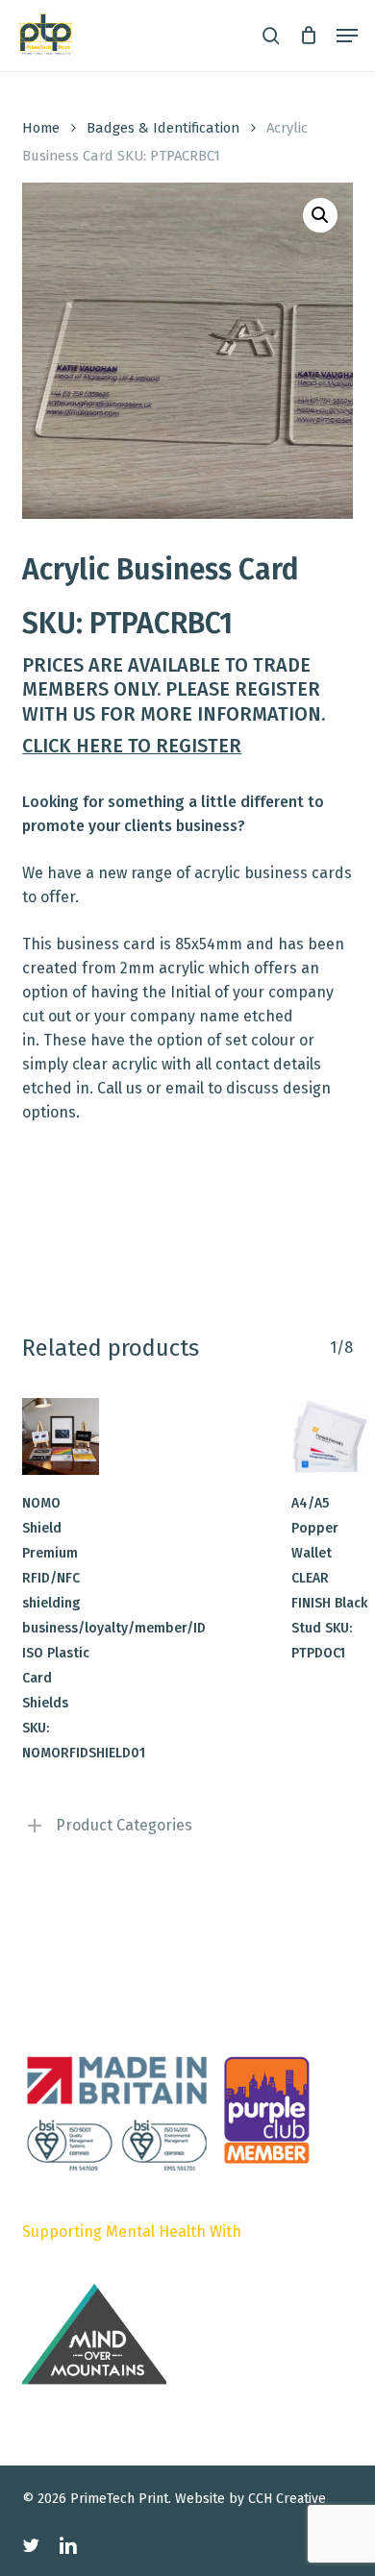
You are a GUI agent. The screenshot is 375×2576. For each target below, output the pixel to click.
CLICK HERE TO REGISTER (132, 746)
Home (41, 128)
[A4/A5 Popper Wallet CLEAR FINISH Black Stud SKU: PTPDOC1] (330, 1436)
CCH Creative (287, 2499)
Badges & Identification (163, 128)
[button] (347, 36)
